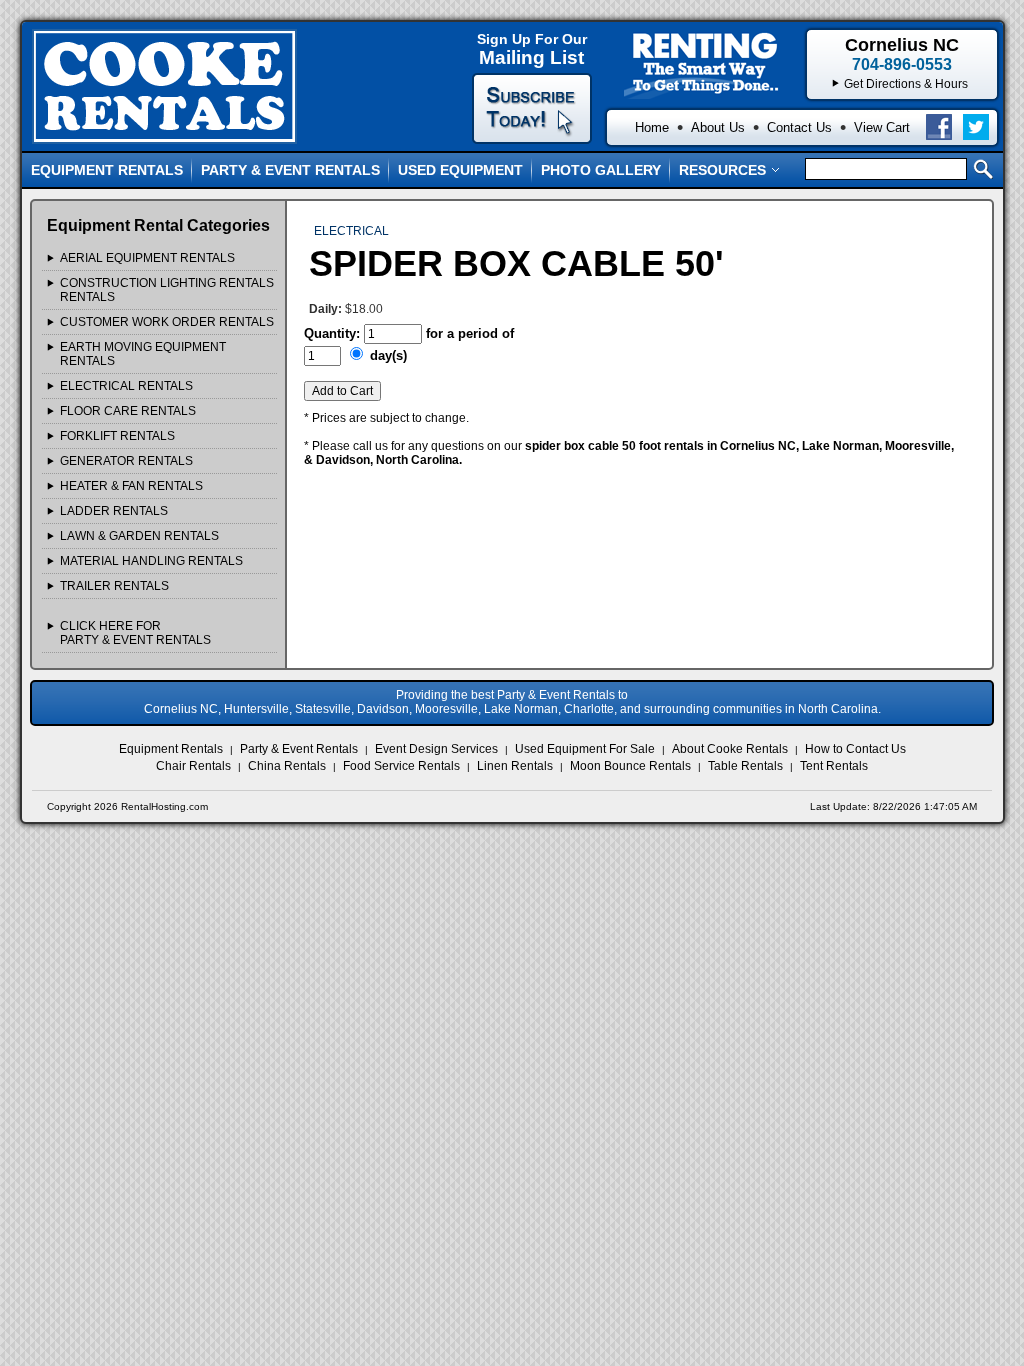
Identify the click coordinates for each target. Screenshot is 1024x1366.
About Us (718, 127)
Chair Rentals (193, 766)
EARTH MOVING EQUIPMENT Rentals (143, 354)
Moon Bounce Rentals (630, 766)
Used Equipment (460, 170)
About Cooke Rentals (730, 749)
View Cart (882, 127)
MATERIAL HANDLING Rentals (151, 561)
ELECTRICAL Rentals (126, 386)
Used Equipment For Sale (585, 749)
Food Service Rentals (401, 766)
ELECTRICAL (351, 231)
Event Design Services (436, 749)
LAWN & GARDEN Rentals (139, 536)
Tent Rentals (834, 766)
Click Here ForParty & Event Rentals (135, 633)
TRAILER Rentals (114, 586)
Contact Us (799, 127)
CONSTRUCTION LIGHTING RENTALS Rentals (167, 290)
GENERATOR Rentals (126, 461)
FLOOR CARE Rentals (128, 411)
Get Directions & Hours (906, 84)
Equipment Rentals (107, 170)
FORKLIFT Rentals (117, 436)
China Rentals (287, 766)
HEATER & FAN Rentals (131, 486)
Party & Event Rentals (290, 170)
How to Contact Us (855, 749)
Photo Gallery (601, 170)
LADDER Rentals (114, 511)
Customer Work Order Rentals (167, 322)
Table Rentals (745, 766)
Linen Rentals (515, 766)
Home (652, 127)
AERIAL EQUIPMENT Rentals (147, 258)
